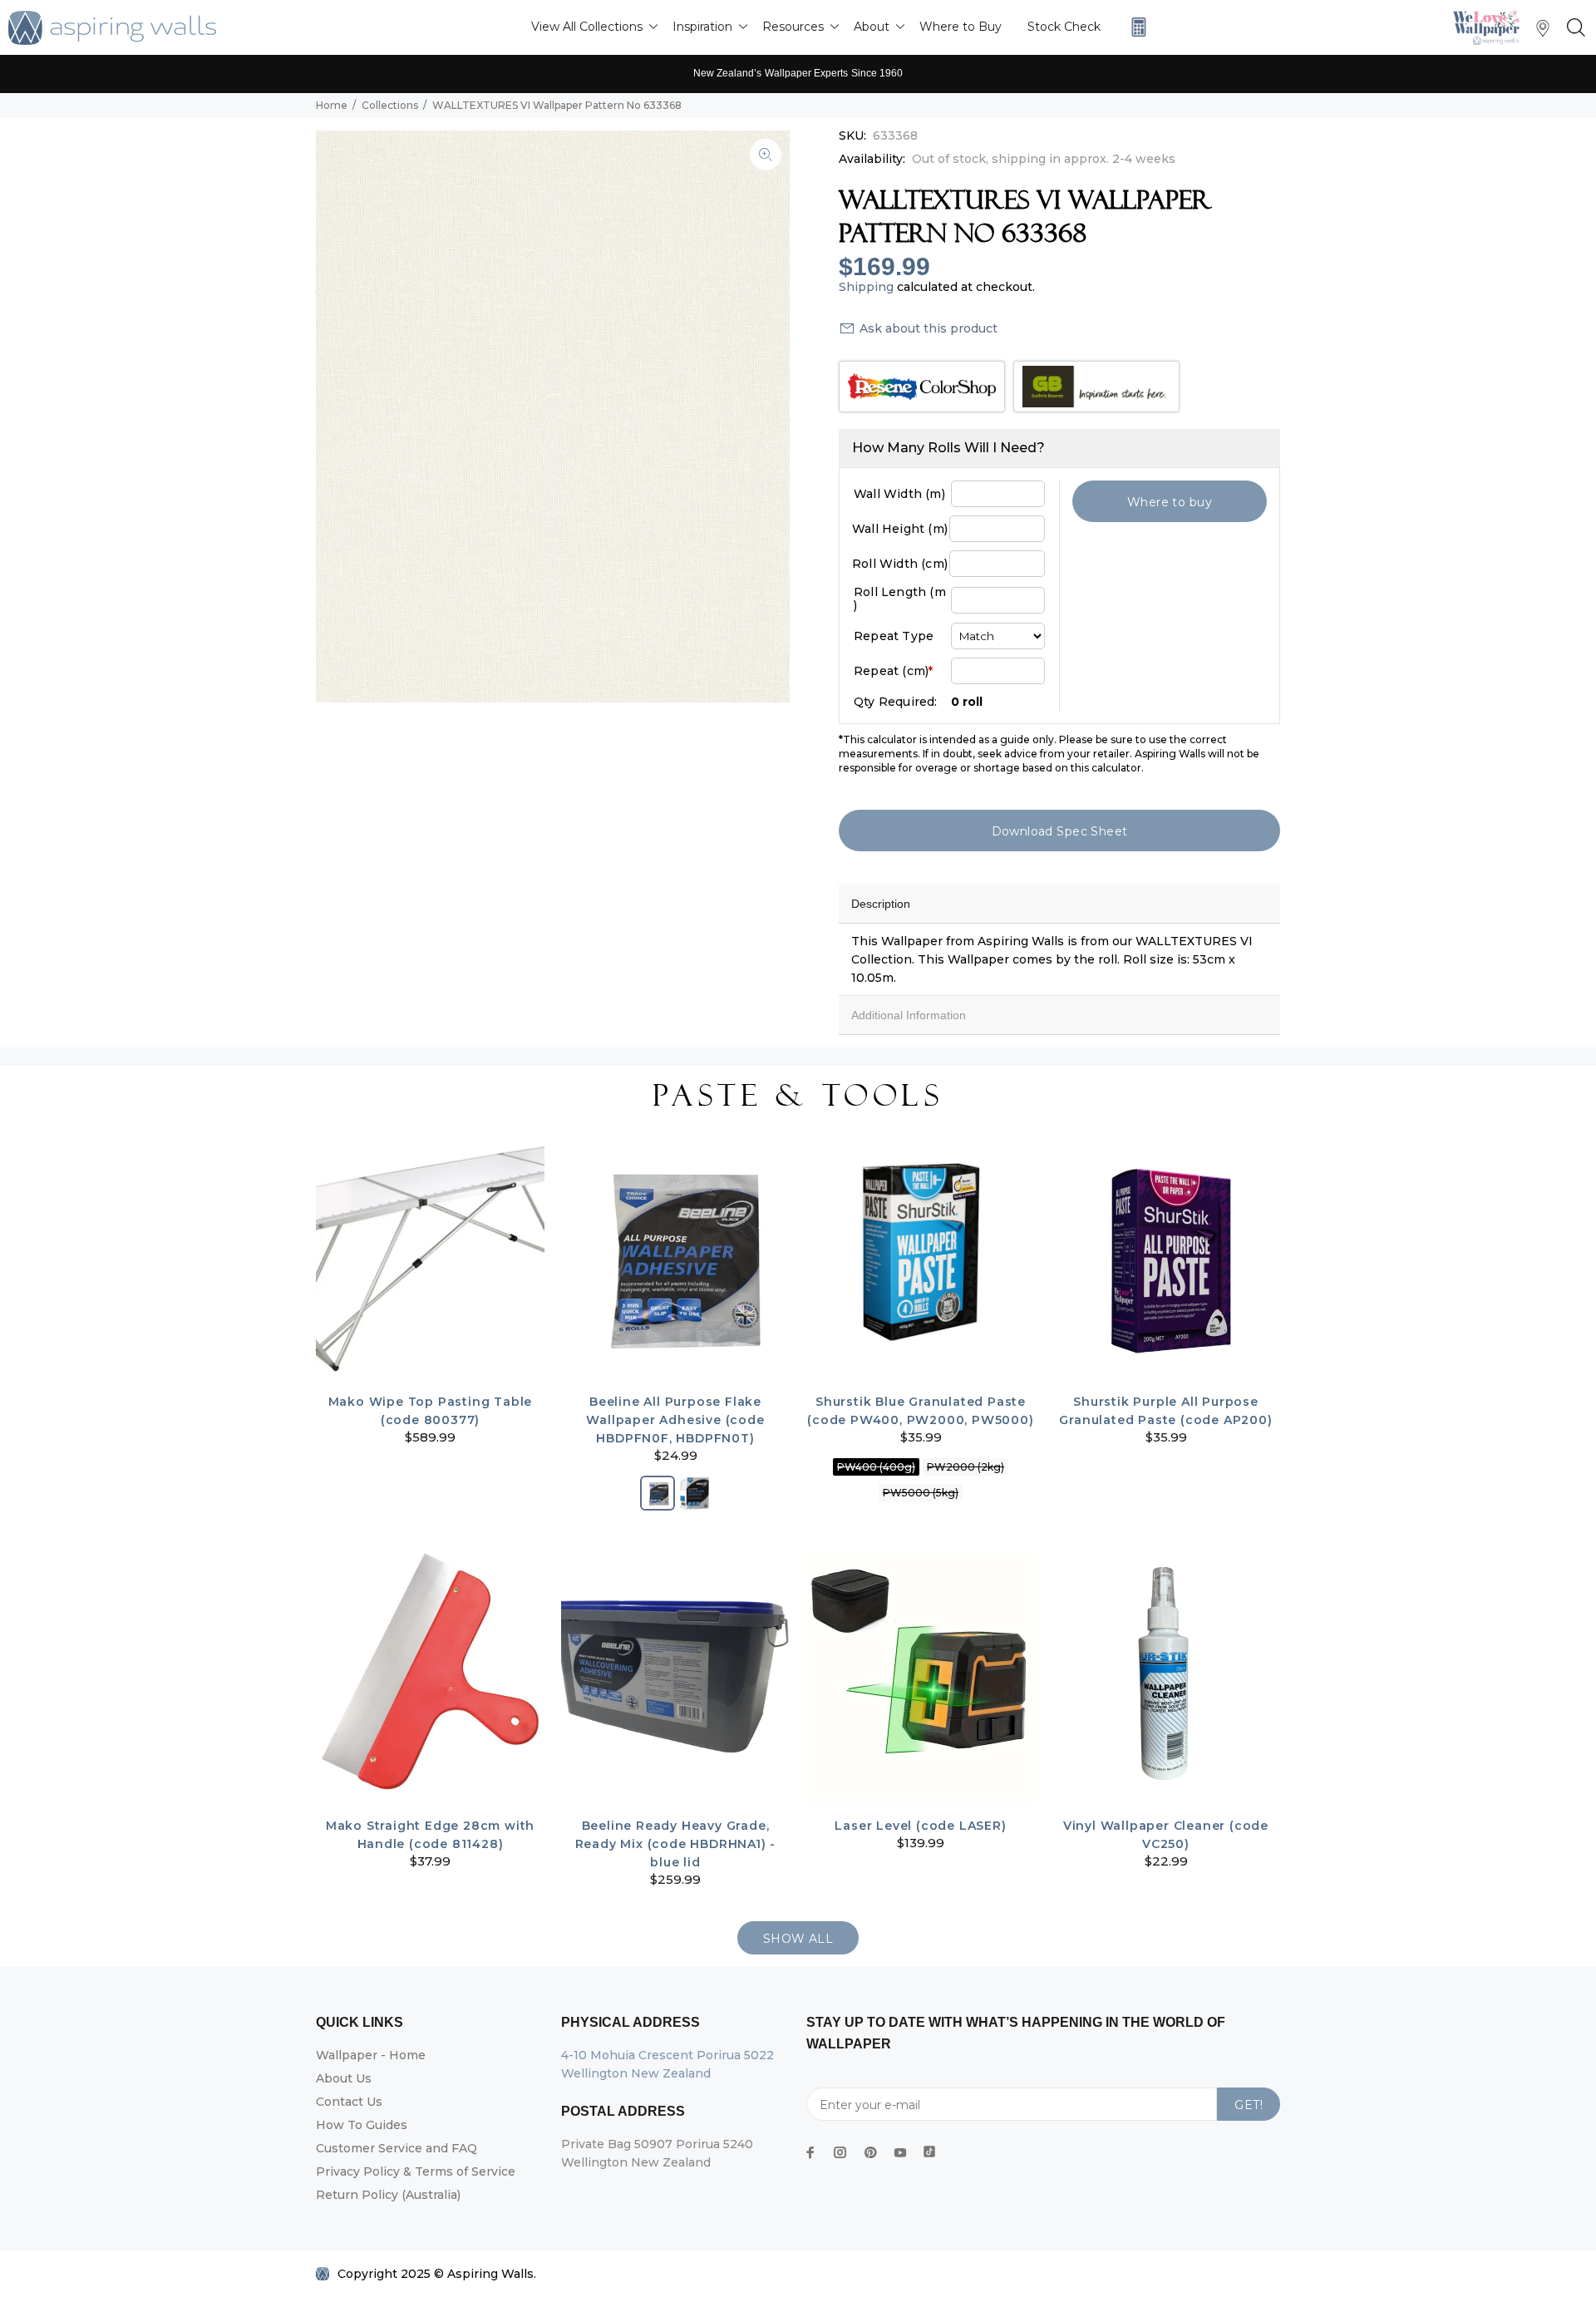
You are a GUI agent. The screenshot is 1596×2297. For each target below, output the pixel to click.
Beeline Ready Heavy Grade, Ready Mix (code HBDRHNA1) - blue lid (676, 1844)
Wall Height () (900, 529)
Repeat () (893, 671)
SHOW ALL (798, 1939)
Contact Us (349, 2102)
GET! (1249, 2105)
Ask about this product (929, 328)
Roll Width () (900, 564)
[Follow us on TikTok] (929, 2148)
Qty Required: (896, 702)
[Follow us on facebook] (810, 2152)
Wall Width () (899, 494)
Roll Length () (900, 599)
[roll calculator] (1135, 27)
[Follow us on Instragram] (1490, 27)
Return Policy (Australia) (388, 2195)
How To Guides (362, 2125)
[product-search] (1573, 28)
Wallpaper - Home (371, 2055)
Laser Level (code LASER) (920, 1826)
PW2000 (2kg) (965, 1467)
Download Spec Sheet (1060, 831)
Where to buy (1170, 502)
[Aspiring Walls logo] (112, 28)
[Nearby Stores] (1543, 32)
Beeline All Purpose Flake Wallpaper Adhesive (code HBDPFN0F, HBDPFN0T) (675, 1420)
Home (332, 105)
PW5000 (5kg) (921, 1493)
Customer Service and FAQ (397, 2148)
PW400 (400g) (876, 1467)
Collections (390, 105)
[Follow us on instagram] (840, 2152)
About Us (344, 2078)
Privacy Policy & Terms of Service (416, 2171)
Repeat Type (894, 636)
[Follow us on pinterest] (870, 2152)
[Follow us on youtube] (900, 2152)
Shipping (866, 287)
